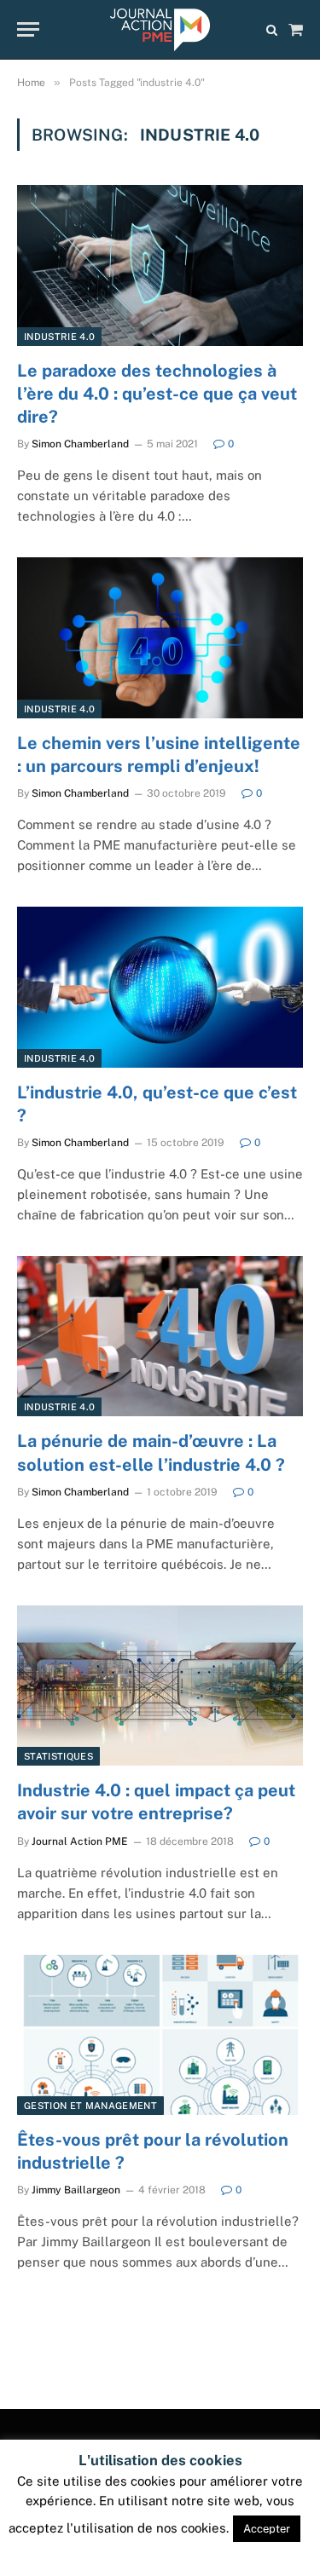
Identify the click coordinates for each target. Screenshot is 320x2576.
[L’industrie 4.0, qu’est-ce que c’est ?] (160, 987)
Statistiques (58, 1756)
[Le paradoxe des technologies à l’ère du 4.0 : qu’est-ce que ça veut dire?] (160, 265)
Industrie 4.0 (59, 337)
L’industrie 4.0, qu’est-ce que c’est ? (157, 1104)
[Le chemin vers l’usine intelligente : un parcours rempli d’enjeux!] (160, 637)
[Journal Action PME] (160, 30)
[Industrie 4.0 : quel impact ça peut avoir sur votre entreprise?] (160, 1686)
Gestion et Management (90, 2106)
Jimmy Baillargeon (76, 2190)
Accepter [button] (267, 2529)
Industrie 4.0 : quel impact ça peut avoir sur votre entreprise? (156, 1802)
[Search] (272, 29)
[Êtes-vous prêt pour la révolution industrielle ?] (160, 2035)
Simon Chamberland (80, 444)
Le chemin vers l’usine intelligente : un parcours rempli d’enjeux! (159, 755)
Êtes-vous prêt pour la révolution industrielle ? (153, 2151)
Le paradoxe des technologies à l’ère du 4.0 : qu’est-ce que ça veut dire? (157, 394)
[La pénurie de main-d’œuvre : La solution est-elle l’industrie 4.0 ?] (160, 1336)
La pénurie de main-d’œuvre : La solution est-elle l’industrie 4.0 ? (151, 1452)
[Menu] (28, 29)
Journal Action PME (80, 1841)
